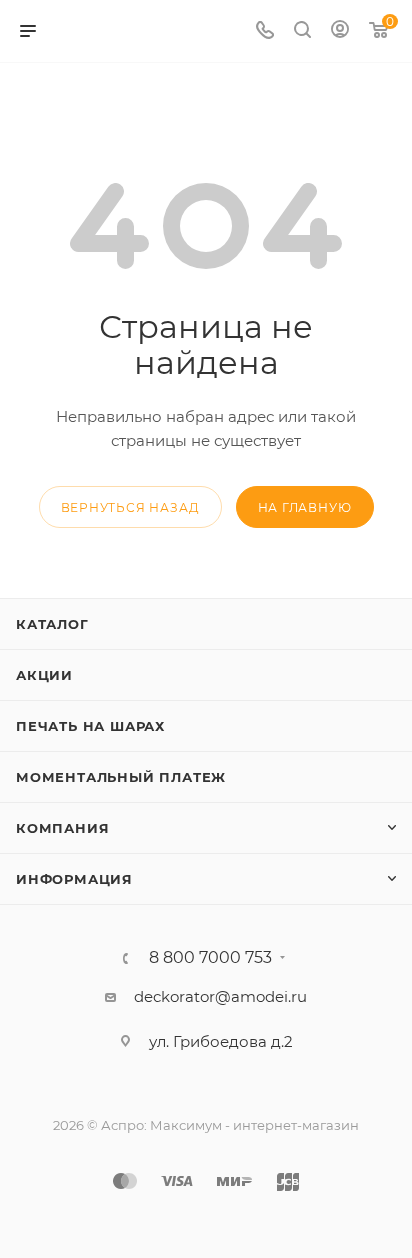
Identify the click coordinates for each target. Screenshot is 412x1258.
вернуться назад (130, 507)
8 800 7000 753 (210, 958)
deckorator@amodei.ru (220, 996)
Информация (74, 879)
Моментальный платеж (121, 777)
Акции (44, 675)
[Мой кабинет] (340, 31)
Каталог (52, 624)
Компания (62, 828)
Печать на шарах (90, 726)
